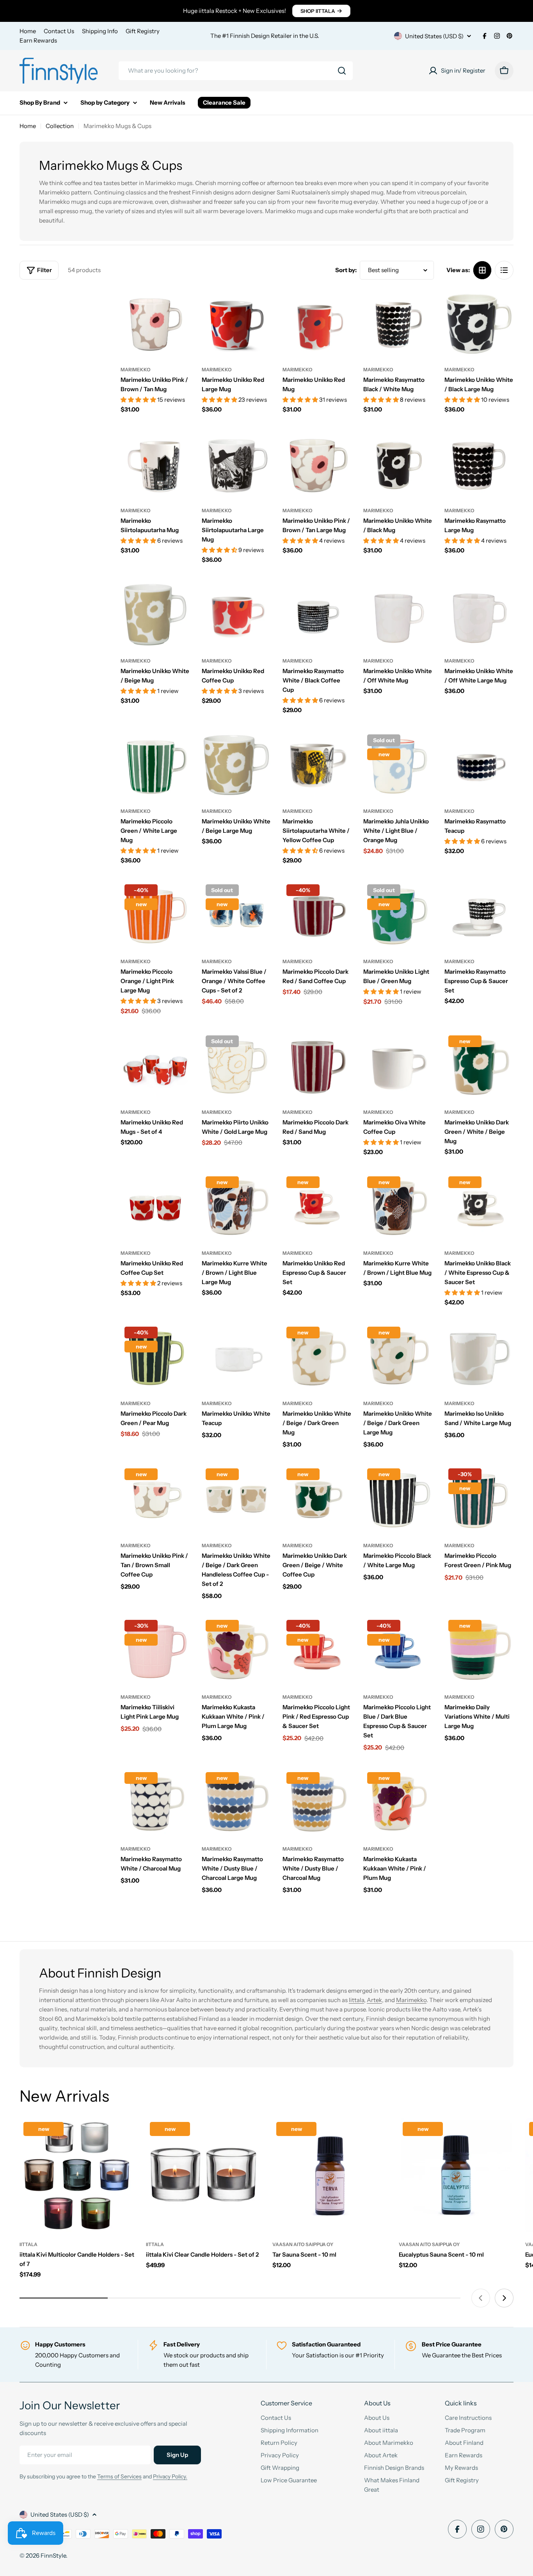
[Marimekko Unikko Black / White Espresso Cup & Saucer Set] (479, 1207)
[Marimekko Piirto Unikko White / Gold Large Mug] (236, 1066)
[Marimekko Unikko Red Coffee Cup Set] (155, 1207)
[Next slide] (504, 2298)
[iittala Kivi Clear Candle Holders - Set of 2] (203, 2175)
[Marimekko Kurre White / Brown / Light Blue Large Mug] (236, 1207)
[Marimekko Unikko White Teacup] (236, 1357)
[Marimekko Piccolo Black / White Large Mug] (398, 1499)
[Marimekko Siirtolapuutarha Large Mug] (236, 464)
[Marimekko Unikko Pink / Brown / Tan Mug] (155, 323)
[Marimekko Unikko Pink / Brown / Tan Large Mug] (317, 464)
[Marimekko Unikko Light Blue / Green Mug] (398, 915)
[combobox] (236, 71)
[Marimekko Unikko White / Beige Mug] (155, 615)
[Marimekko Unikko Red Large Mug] (236, 323)
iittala (28, 2244)
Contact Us (59, 31)
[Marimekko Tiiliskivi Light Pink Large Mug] (155, 1651)
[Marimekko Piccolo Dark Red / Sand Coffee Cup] (317, 915)
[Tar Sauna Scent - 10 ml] (330, 2175)
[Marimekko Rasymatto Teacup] (479, 765)
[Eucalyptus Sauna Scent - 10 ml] (456, 2175)
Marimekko (136, 370)
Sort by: (346, 270)
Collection (60, 126)
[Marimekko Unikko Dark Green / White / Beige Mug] (479, 1066)
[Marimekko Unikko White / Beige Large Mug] (236, 765)
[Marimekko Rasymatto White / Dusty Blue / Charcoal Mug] (317, 1803)
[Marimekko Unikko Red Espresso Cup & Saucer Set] (317, 1207)
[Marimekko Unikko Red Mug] (317, 323)
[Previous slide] (481, 2298)
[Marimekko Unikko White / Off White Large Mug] (479, 615)
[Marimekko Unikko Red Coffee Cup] (236, 615)
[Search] (342, 71)
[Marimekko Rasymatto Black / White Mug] (398, 323)
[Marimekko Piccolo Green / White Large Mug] (155, 765)
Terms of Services (119, 2476)
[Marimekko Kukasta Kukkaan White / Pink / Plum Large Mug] (236, 1651)
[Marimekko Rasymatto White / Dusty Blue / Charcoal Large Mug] (236, 1803)
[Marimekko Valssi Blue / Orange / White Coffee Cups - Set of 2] (236, 915)
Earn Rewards (38, 40)
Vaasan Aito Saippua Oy (303, 2244)
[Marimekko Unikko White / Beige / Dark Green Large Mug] (398, 1357)
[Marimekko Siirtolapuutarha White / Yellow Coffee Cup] (317, 765)
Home (28, 31)
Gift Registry (143, 31)
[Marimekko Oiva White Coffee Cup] (398, 1066)
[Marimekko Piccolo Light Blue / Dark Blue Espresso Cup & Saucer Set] (398, 1651)
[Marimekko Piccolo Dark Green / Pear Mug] (155, 1357)
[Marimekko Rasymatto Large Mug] (479, 464)
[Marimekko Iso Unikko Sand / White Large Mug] (479, 1357)
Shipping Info (100, 31)
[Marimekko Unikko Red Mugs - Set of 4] (155, 1066)
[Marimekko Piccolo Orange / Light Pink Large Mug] (155, 915)
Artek (374, 2000)
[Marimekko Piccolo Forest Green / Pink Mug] (479, 1499)
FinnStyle (53, 2556)
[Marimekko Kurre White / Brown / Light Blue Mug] (398, 1207)
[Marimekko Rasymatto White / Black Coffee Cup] (317, 615)
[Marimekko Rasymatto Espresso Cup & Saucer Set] (479, 915)
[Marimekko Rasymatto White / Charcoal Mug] (155, 1803)
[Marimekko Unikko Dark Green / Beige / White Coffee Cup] (317, 1499)
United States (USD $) (434, 36)
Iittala (356, 2000)
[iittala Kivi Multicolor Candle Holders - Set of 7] (77, 2175)
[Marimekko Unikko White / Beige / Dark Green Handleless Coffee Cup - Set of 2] (236, 1499)
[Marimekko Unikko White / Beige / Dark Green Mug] (317, 1357)
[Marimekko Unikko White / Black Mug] (398, 464)
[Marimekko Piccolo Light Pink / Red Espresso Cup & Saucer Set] (317, 1651)
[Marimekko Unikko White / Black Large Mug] (479, 323)
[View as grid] (482, 270)
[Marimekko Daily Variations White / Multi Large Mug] (479, 1651)
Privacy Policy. (170, 2476)
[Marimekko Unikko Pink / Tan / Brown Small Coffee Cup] (155, 1499)
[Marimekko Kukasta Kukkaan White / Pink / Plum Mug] (398, 1803)
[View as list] (504, 270)
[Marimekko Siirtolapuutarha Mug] (155, 464)
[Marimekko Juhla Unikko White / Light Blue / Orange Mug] (398, 765)
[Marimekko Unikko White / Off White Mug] (398, 615)
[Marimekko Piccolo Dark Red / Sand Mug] (317, 1066)
